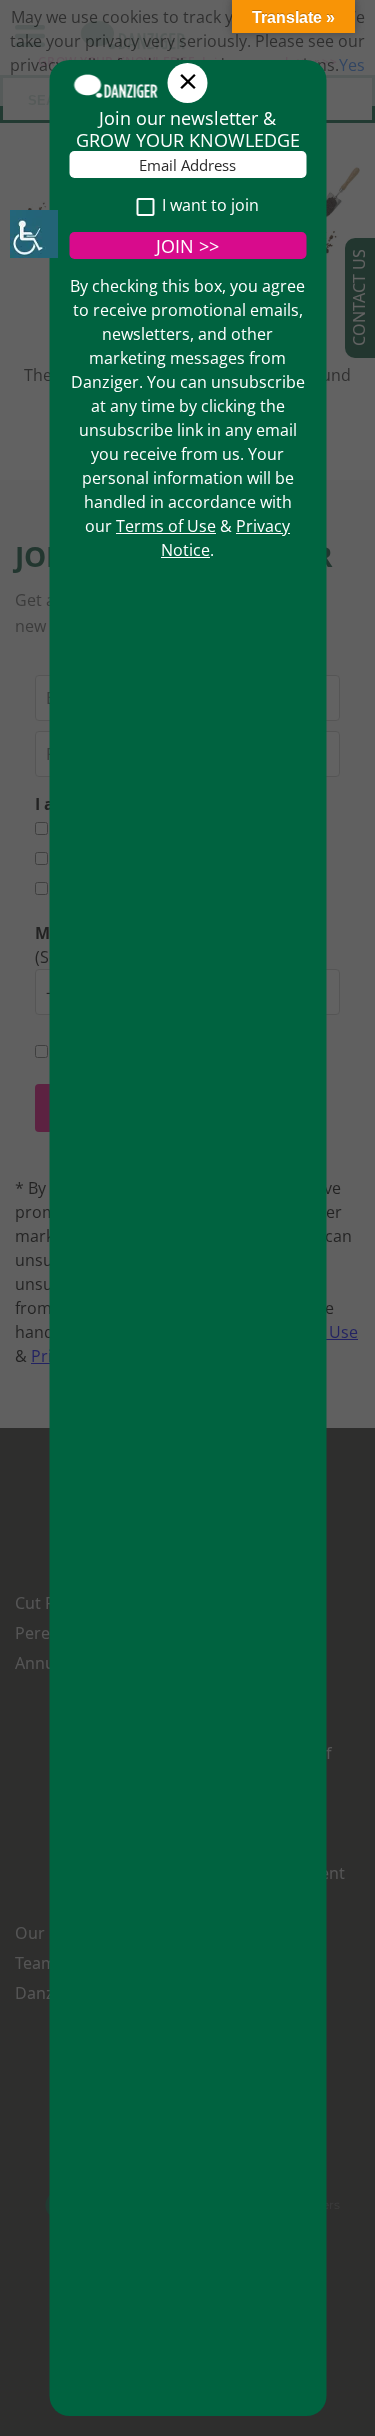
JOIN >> (187, 246)
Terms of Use (166, 526)
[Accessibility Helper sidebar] (34, 234)
